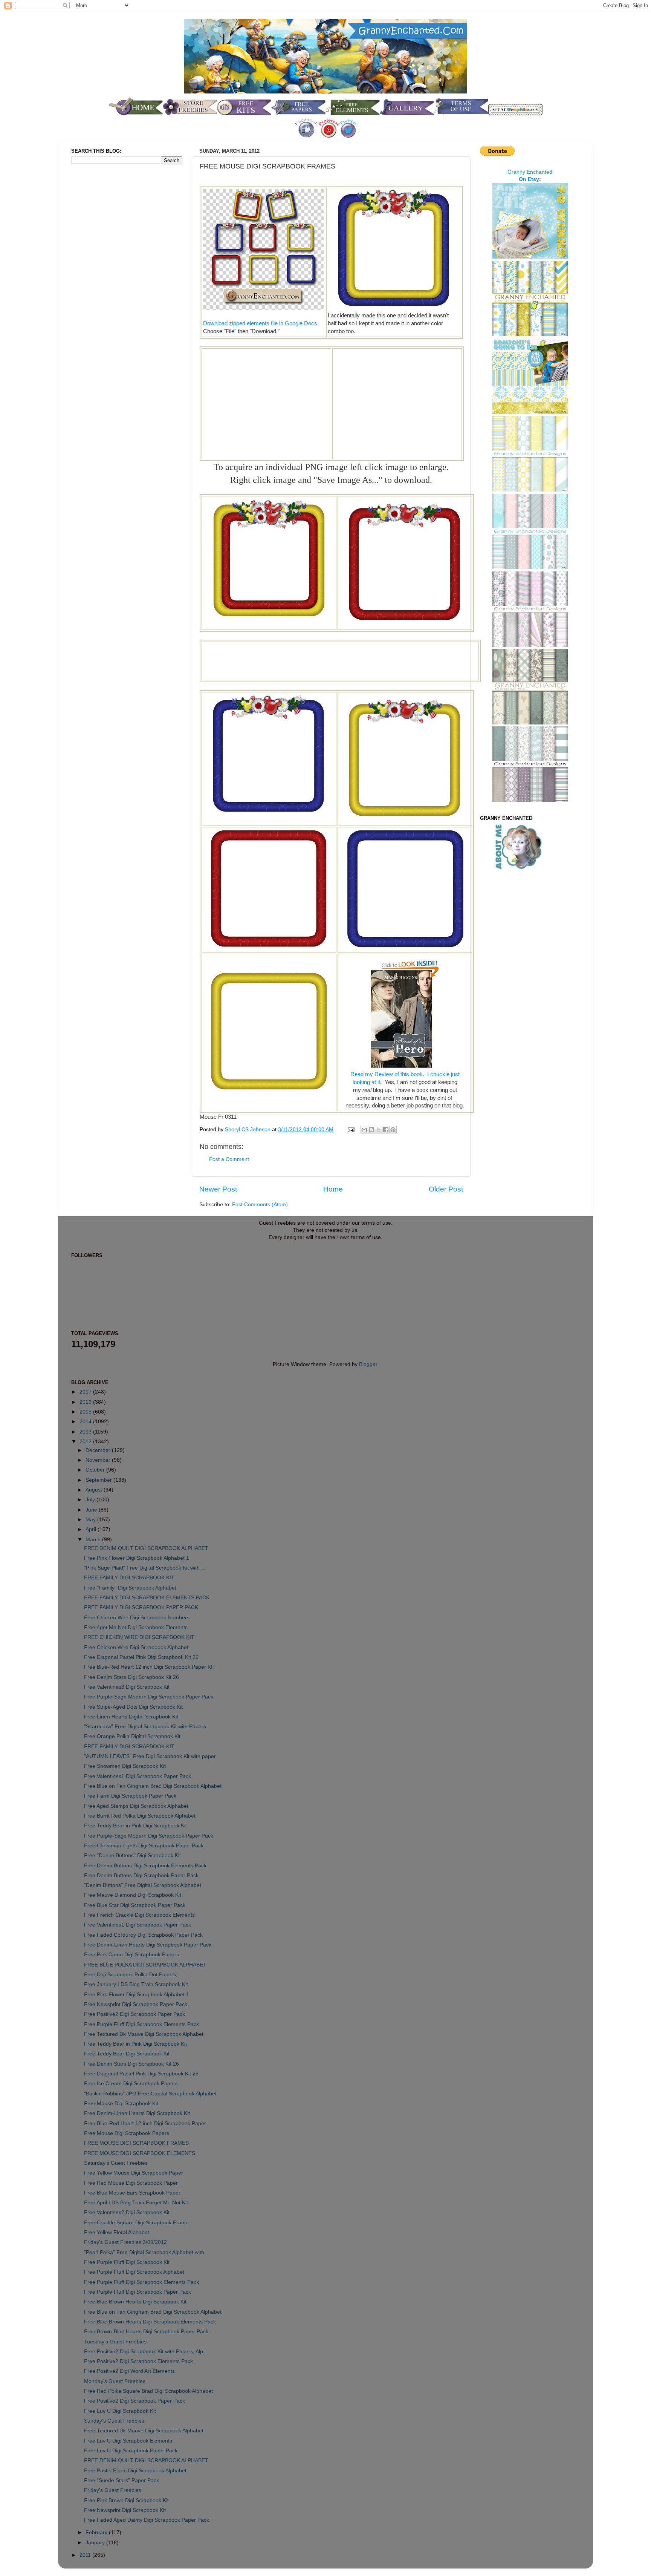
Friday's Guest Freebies (113, 2490)
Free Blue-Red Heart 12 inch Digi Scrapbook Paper (145, 2123)
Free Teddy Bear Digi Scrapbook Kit (127, 2054)
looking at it (366, 1082)
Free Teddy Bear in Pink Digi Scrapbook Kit (135, 1826)
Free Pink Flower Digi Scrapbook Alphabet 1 (137, 1558)
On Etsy (529, 179)
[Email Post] (351, 1129)
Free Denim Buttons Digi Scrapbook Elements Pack (145, 1866)
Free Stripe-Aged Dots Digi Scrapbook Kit (133, 1707)
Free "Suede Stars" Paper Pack (121, 2480)
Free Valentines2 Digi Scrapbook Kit (127, 2212)
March (94, 1540)
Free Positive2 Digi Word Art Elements (129, 2371)
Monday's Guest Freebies (115, 2381)
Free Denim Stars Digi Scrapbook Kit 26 (131, 1677)
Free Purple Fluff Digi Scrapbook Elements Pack (141, 2024)
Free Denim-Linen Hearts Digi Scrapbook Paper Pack (148, 1945)
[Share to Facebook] (386, 1130)
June (92, 1510)
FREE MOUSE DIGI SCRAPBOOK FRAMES (136, 2143)
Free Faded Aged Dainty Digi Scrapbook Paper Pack (147, 2520)
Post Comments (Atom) (260, 1205)
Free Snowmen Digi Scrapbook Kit (125, 1766)
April (92, 1529)
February (97, 2532)
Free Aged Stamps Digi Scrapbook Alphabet (136, 1806)
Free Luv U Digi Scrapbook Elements (128, 2441)
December (99, 1450)
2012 (86, 1442)
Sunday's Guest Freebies (114, 2421)
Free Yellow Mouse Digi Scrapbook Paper (134, 2173)
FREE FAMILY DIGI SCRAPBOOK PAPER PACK (141, 1607)
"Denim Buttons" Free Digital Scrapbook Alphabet (143, 1885)
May (91, 1520)
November (99, 1460)
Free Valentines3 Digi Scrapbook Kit (127, 1687)
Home (333, 1189)
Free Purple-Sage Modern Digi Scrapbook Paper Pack (149, 1697)
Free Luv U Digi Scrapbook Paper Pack (131, 2451)
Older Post (446, 1189)
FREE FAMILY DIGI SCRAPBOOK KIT (129, 1578)
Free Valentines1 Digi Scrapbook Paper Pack (138, 1776)
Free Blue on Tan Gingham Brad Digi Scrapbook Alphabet (153, 1786)
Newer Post (218, 1189)
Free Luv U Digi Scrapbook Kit (120, 2411)
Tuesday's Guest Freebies (115, 2342)
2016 (86, 1402)
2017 (86, 1392)
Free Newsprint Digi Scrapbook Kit (125, 2510)
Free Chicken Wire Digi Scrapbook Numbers (137, 1618)
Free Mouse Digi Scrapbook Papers (127, 2133)
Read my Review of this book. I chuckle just (405, 1074)
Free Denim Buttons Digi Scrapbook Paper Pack (141, 1875)
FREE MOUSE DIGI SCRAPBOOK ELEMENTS (140, 2153)
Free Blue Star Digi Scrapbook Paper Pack (135, 1905)
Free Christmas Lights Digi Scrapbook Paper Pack (144, 1846)
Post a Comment (229, 1159)
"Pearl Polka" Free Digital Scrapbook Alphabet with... (146, 2252)
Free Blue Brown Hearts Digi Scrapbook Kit (135, 2302)
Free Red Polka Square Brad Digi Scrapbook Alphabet (148, 2391)
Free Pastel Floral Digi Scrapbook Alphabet (135, 2471)
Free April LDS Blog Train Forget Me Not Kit (136, 2203)
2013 (86, 1432)
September (99, 1480)
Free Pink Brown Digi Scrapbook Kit (126, 2500)
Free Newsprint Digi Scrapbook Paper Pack (136, 2004)
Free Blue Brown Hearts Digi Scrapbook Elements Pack (150, 2322)
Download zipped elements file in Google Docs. (261, 323)
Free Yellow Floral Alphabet (117, 2232)
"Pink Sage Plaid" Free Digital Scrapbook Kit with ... (145, 1568)
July (91, 1500)
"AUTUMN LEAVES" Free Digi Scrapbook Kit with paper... (152, 1756)
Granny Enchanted (530, 172)
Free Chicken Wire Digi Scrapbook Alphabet (136, 1647)
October (96, 1470)
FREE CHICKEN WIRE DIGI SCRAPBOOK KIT (139, 1637)
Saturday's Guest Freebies (116, 2163)
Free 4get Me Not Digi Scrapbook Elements (136, 1627)
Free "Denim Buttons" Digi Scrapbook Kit (132, 1855)
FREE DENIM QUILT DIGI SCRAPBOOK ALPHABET (146, 1548)
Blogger (368, 1364)
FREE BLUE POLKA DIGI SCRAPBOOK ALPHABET (145, 1965)
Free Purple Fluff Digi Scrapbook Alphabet (134, 2272)
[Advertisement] (266, 403)
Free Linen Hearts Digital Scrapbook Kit (131, 1717)
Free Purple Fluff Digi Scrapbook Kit (127, 2262)
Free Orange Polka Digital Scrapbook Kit (132, 1736)
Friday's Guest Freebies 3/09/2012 (125, 2242)
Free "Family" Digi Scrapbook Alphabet (130, 1588)
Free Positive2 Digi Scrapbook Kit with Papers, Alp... (146, 2352)
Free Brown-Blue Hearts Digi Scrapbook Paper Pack (146, 2332)
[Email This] (364, 1130)
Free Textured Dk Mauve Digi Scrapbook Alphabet (144, 2034)
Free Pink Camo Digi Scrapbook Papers (131, 1955)
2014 (86, 1422)
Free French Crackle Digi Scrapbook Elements (139, 1915)
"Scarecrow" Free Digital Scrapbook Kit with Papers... (147, 1727)
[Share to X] (379, 1130)
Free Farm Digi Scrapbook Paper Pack (130, 1796)
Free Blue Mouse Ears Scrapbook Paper (132, 2193)
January (96, 2543)
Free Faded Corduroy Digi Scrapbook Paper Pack (143, 1935)
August (95, 1490)
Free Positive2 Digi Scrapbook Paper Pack (134, 2014)
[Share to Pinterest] (393, 1130)
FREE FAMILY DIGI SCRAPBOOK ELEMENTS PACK (147, 1598)
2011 (86, 2555)
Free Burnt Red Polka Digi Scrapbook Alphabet (140, 1816)
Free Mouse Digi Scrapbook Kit (121, 2104)
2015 (86, 1412)
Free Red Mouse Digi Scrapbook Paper (131, 2183)
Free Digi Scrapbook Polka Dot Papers (130, 1975)
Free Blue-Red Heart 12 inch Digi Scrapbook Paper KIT (150, 1667)
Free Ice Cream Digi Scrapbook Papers (131, 2084)
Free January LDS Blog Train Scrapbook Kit (136, 1984)
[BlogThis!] (371, 1130)
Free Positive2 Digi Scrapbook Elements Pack (138, 2361)
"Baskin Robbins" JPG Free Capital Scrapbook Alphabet (150, 2094)
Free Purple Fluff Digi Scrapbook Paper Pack (138, 2292)
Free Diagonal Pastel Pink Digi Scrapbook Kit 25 (141, 1657)
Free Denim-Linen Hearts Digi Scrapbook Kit (137, 2113)
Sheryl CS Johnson (248, 1129)
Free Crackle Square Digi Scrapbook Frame (136, 2223)
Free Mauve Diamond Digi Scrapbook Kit (133, 1895)
